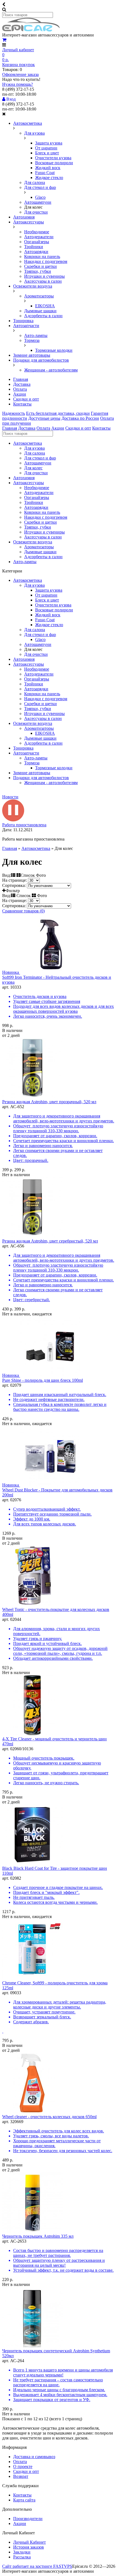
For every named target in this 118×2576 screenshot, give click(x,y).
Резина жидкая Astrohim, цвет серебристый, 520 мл (50, 1241)
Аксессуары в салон (43, 281)
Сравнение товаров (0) (23, 911)
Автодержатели (39, 237)
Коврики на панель (42, 256)
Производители (28, 2519)
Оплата (20, 389)
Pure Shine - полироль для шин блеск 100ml (43, 1380)
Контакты (22, 404)
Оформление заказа (20, 74)
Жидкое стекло (49, 178)
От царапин (46, 148)
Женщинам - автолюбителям (51, 370)
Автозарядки (36, 252)
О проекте (23, 2466)
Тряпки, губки (38, 271)
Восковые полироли (54, 163)
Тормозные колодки (54, 350)
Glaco (40, 197)
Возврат (21, 2476)
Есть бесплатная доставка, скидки (58, 413)
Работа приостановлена (24, 825)
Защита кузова (49, 143)
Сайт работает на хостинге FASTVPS (37, 2566)
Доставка (22, 384)
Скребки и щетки (40, 266)
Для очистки (36, 212)
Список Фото (33, 875)
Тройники (34, 247)
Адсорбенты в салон (43, 316)
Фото (41, 896)
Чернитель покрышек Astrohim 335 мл (38, 2236)
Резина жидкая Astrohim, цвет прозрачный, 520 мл (49, 1102)
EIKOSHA (45, 306)
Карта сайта (24, 2500)
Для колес (33, 468)
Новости (10, 797)
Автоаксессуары (29, 222)
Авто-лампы (36, 335)
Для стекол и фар (40, 187)
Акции (20, 394)
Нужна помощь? (18, 84)
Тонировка (23, 321)
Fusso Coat (45, 173)
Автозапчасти (26, 326)
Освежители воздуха (33, 286)
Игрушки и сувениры (44, 276)
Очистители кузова (53, 158)
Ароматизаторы (39, 296)
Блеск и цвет (47, 153)
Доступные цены (44, 418)
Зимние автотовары (32, 355)
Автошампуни (38, 202)
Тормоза (32, 340)
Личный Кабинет (29, 2542)
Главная (21, 379)
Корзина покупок (19, 65)
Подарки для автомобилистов (41, 360)
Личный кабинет (18, 50)
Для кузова (34, 133)
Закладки (22, 2552)
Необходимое (37, 232)
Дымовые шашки (40, 311)
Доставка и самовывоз (34, 2457)
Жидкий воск (48, 168)
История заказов (29, 2547)
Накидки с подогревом (46, 261)
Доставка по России (80, 418)
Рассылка (22, 2557)
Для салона (35, 182)
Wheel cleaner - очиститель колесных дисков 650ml (49, 2117)
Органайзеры (37, 242)
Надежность (14, 413)
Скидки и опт (26, 399)
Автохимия (24, 217)
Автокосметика (28, 123)
